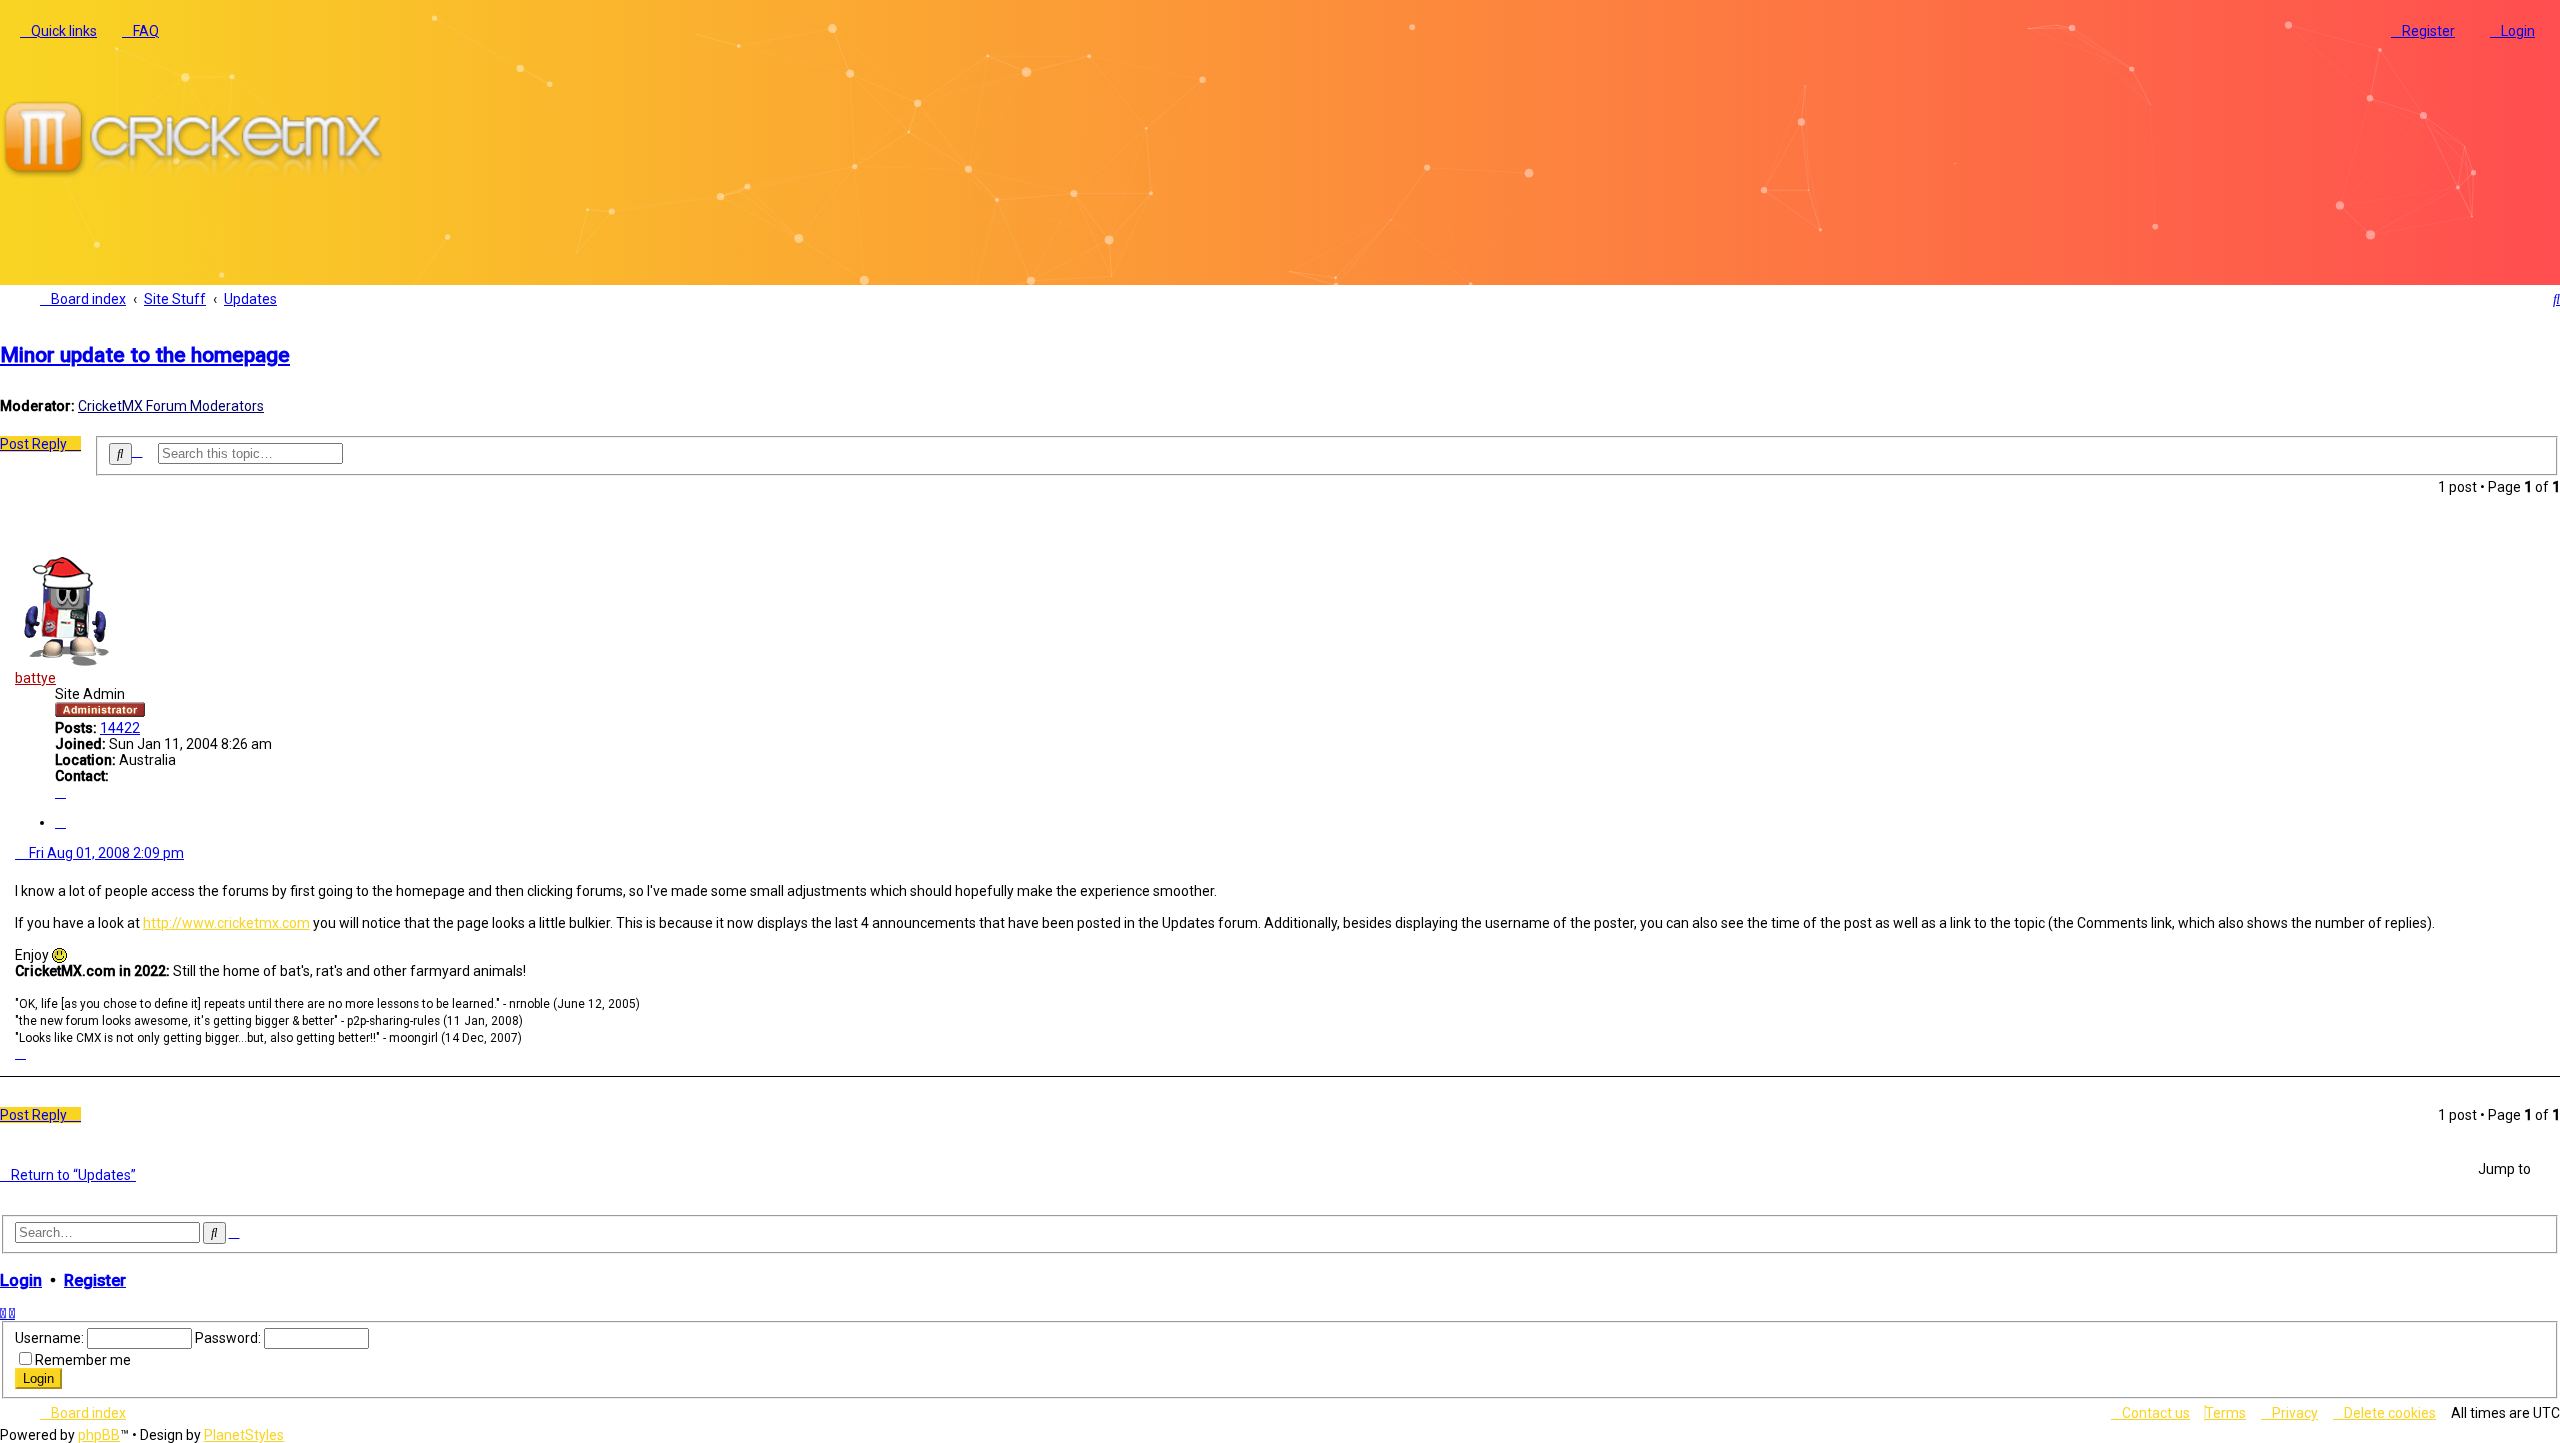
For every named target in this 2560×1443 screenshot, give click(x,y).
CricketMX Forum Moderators (171, 406)
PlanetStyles (244, 1435)
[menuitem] (140, 31)
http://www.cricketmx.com (226, 923)
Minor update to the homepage (145, 355)
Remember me (83, 1360)
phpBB (99, 1435)
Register (95, 1280)
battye (35, 678)
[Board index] (201, 177)
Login (21, 1280)
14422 (120, 728)
